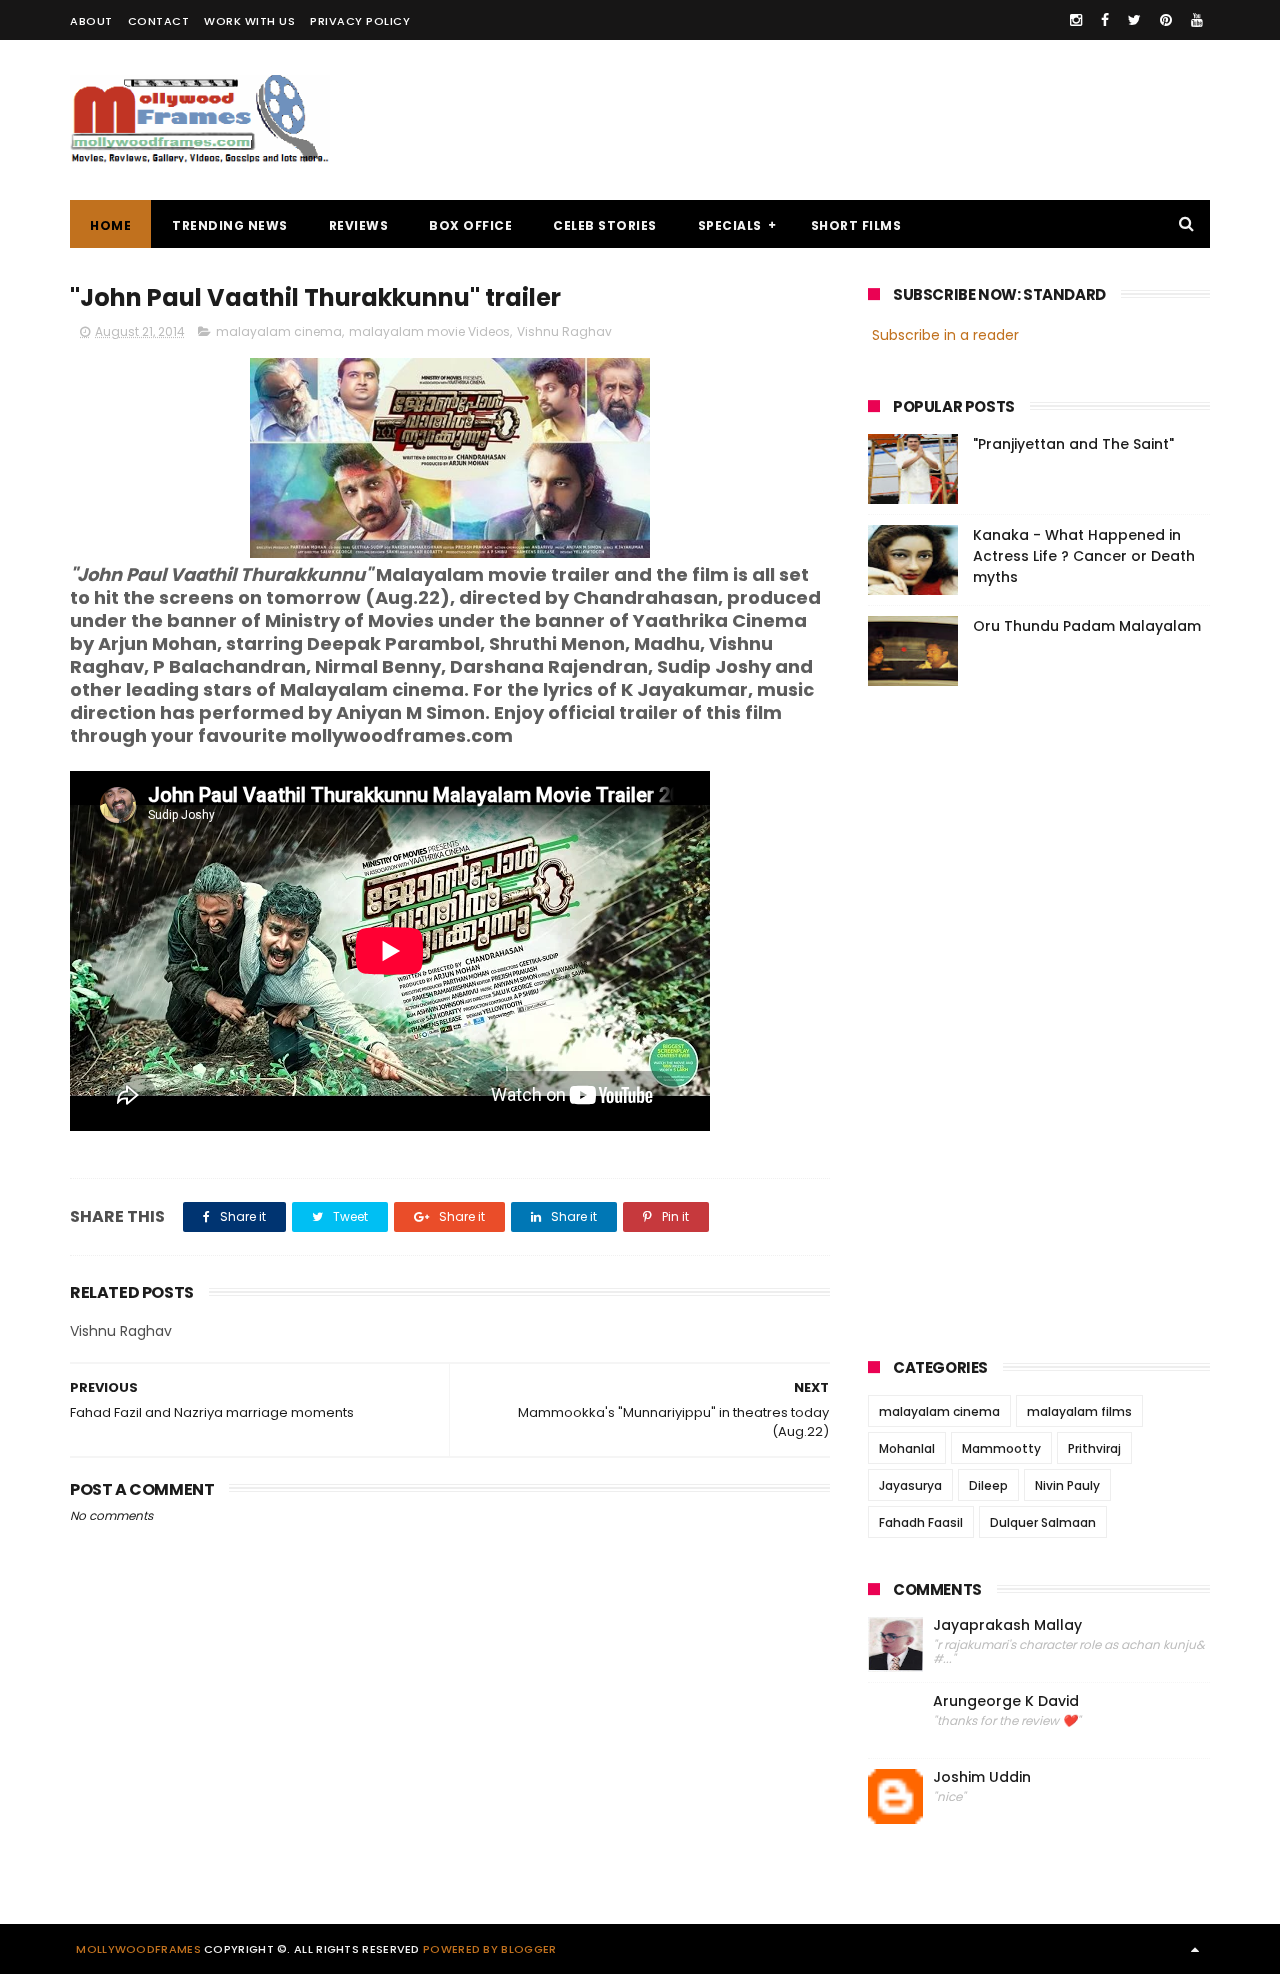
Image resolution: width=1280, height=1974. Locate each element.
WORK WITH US (249, 21)
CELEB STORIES (605, 225)
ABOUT (91, 21)
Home (110, 225)
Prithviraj (1094, 1448)
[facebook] (1105, 20)
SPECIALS (730, 225)
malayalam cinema (279, 331)
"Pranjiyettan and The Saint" (1073, 444)
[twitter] (1134, 20)
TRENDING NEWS (230, 225)
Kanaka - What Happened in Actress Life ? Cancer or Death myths (1084, 556)
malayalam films (1079, 1411)
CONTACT (159, 21)
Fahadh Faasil (921, 1522)
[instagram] (1076, 20)
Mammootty (1001, 1448)
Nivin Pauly (1067, 1485)
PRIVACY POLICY (360, 21)
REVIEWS (359, 225)
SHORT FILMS (856, 225)
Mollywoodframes (138, 1949)
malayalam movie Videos (429, 331)
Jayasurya (910, 1485)
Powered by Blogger (489, 1949)
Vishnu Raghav (564, 331)
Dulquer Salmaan (1043, 1522)
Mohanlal (907, 1448)
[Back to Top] (1195, 1949)
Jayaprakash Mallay (1007, 1625)
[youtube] (1197, 20)
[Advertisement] (846, 120)
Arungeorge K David (1006, 1701)
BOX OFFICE (470, 225)
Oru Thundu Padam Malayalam (1087, 626)
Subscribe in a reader (945, 335)
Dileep (988, 1485)
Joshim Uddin (982, 1777)
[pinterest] (1166, 20)
